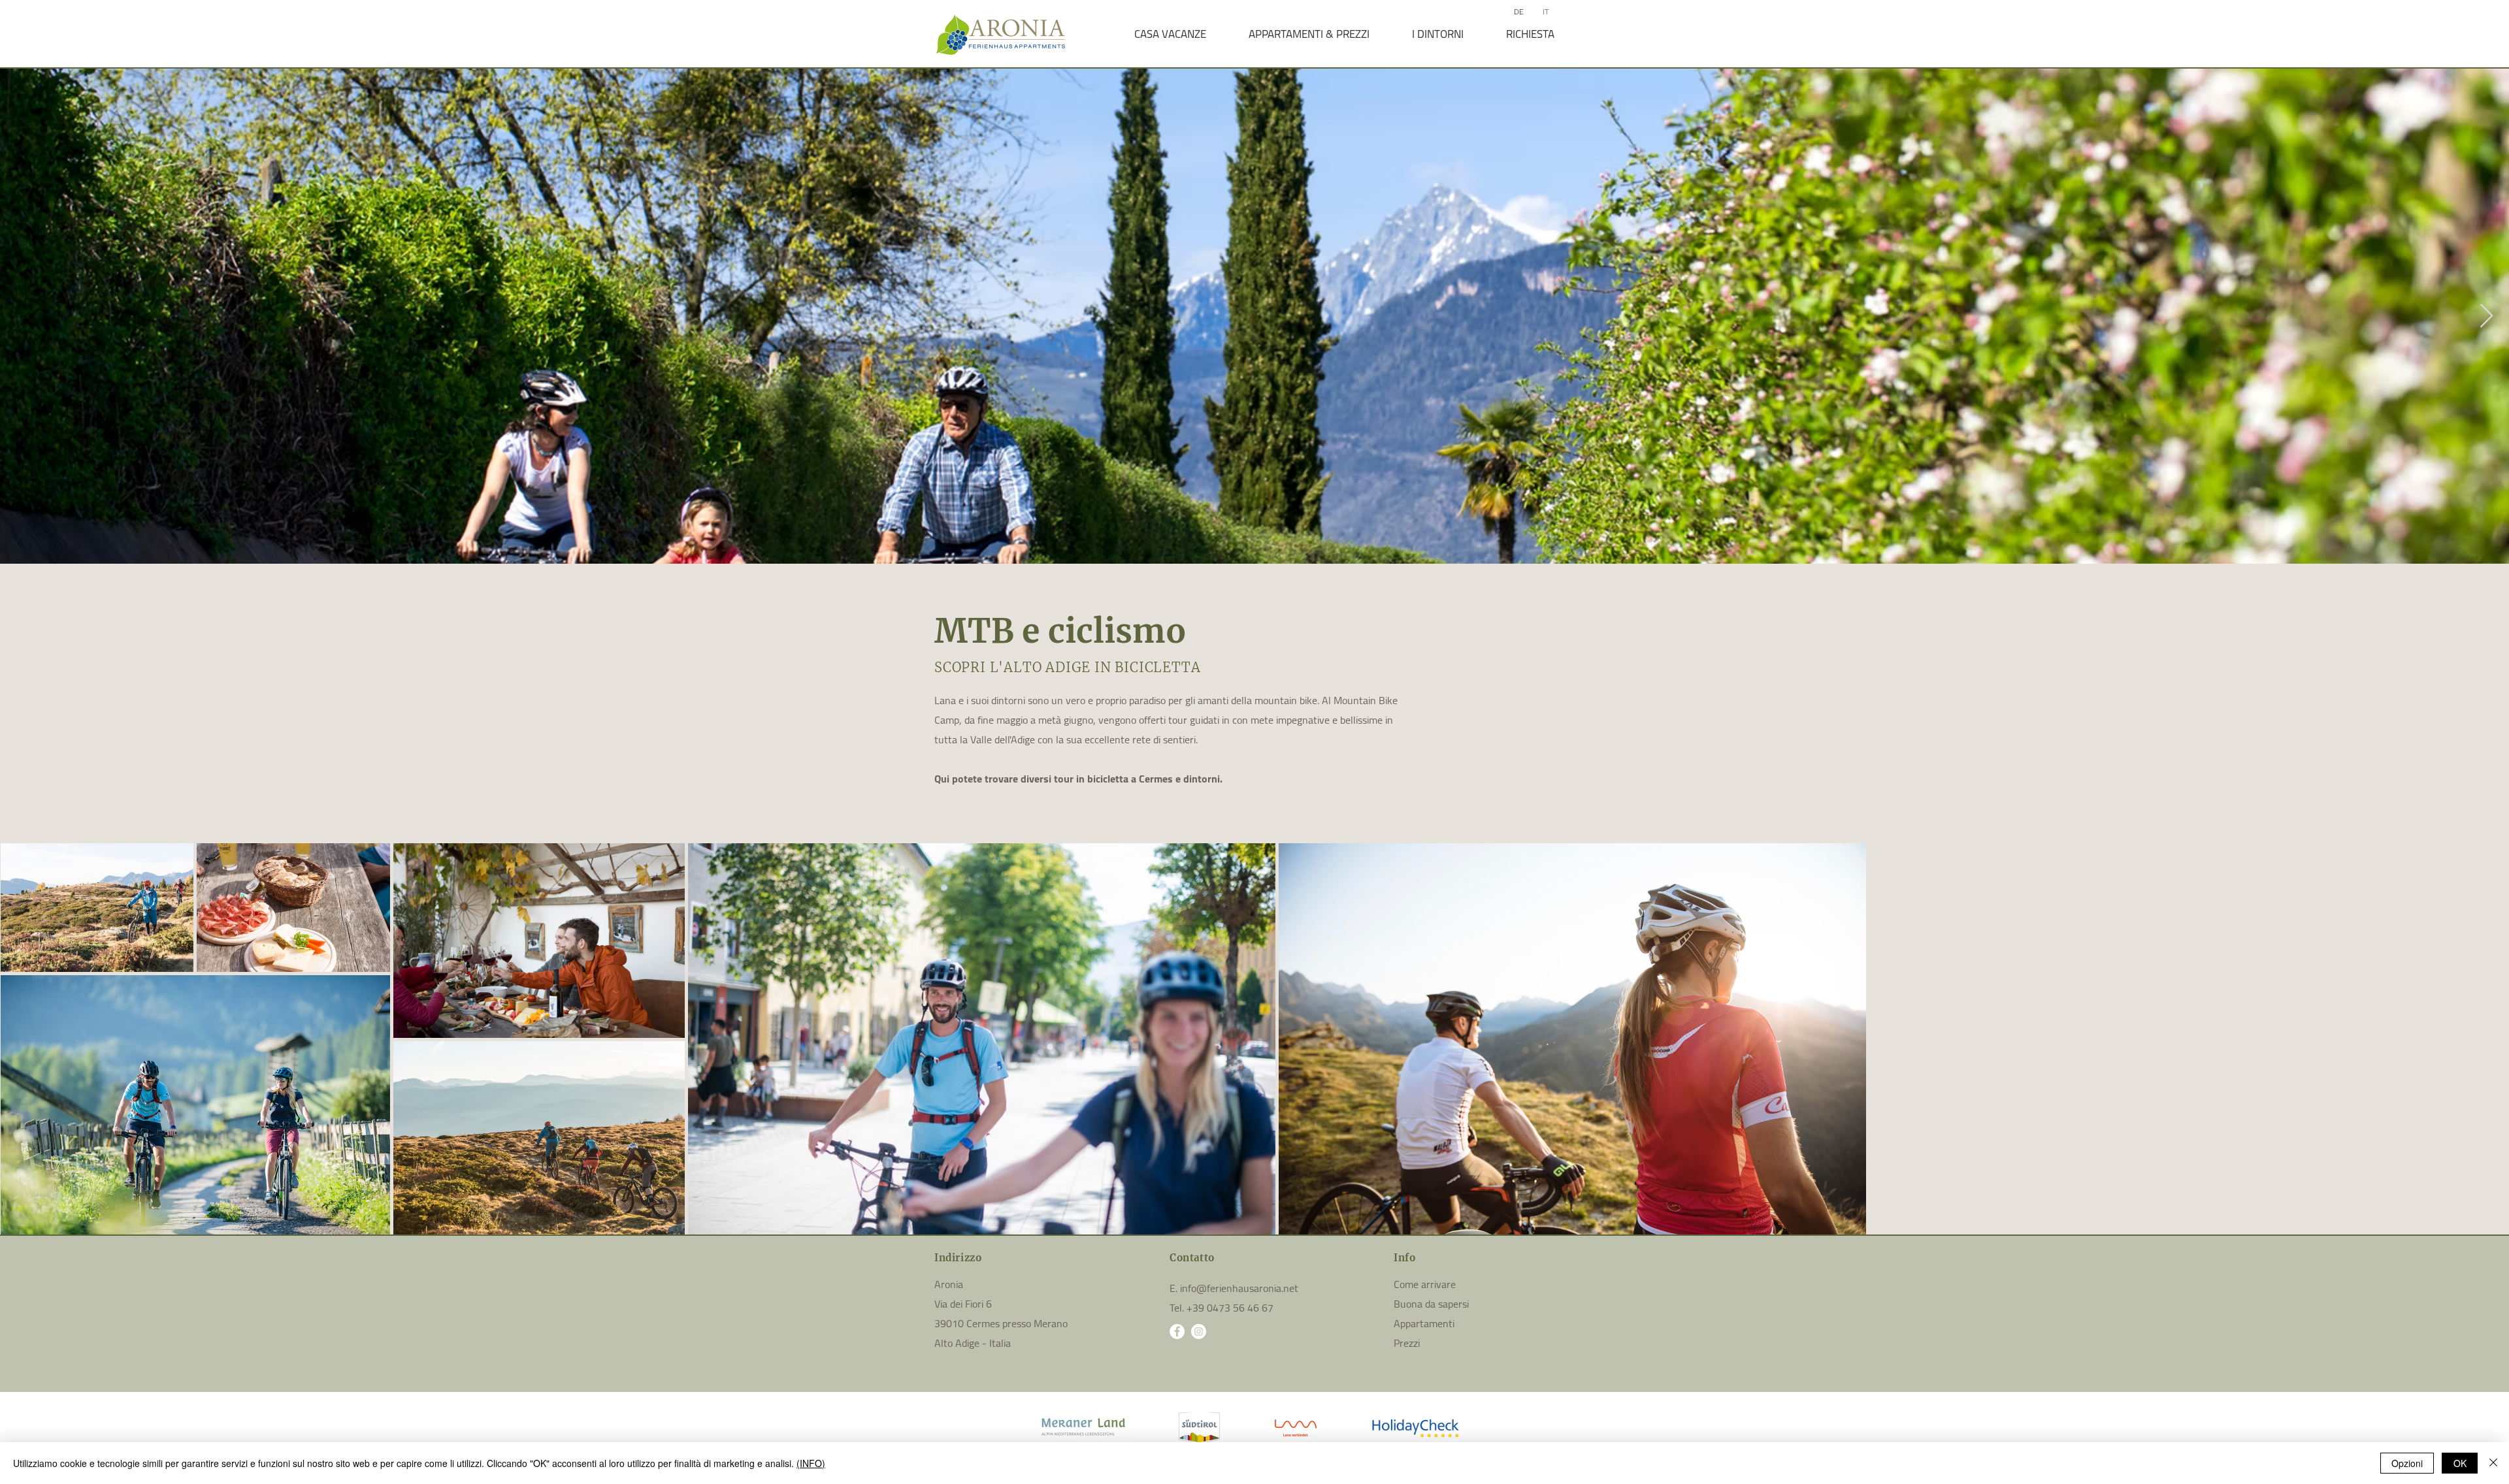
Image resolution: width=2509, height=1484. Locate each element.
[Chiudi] (2493, 1463)
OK (2460, 1463)
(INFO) (811, 1463)
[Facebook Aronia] (1177, 1331)
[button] (1170, 34)
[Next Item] (2486, 316)
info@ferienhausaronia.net (1239, 1288)
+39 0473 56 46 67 (1230, 1308)
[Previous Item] (23, 316)
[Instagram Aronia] (1199, 1331)
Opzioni (2407, 1463)
